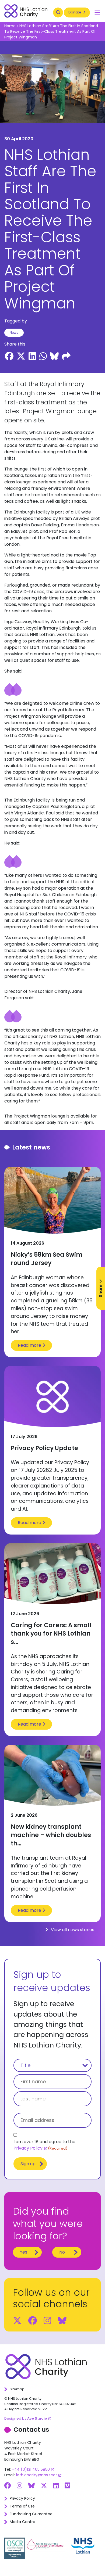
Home (10, 26)
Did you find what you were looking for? (48, 2224)
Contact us (31, 2430)
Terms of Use (22, 2506)
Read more (30, 1345)
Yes (24, 2252)
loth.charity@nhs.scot (37, 2475)
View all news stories (72, 1930)
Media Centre (22, 2522)
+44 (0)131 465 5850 (31, 2469)
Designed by (26, 2418)
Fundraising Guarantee (31, 2514)
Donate (75, 12)
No (62, 2252)
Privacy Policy (28, 2148)
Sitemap (17, 2389)
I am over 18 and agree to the (44, 2145)
